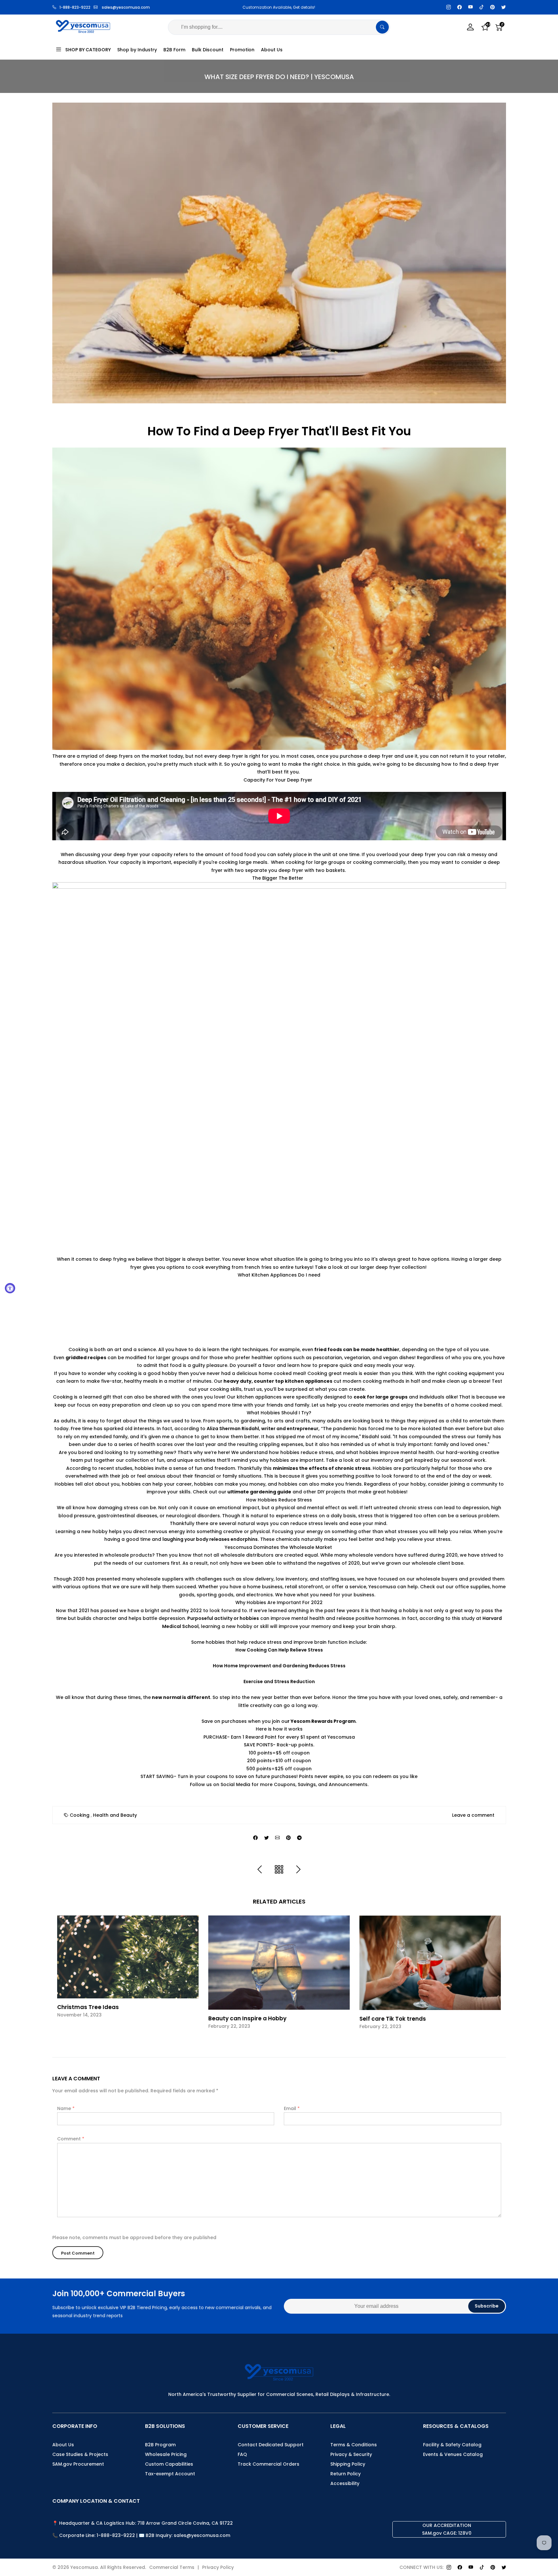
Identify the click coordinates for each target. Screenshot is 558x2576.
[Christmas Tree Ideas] (128, 1957)
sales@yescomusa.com (126, 7)
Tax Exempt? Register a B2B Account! (279, 7)
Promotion (242, 50)
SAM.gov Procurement (78, 2464)
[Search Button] (382, 27)
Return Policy (346, 2474)
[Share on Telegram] (299, 1838)
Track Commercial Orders (269, 2464)
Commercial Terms (172, 2567)
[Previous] (260, 1870)
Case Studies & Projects (80, 2454)
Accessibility (345, 2483)
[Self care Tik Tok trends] (430, 1963)
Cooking (80, 1815)
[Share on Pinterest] (288, 1838)
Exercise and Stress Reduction (279, 1682)
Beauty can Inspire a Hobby (247, 2018)
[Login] (470, 27)
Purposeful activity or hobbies (223, 1618)
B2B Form (174, 50)
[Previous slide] (61, 1977)
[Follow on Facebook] (460, 7)
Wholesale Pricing (166, 2454)
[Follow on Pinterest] (492, 7)
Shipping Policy (348, 2464)
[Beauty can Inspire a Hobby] (279, 1963)
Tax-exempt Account (170, 2474)
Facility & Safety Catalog (452, 2445)
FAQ (242, 2454)
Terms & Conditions (354, 2445)
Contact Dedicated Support (271, 2445)
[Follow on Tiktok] (481, 7)
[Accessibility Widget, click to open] (10, 1288)
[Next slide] (498, 1977)
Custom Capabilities (169, 2464)
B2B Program (160, 2445)
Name (66, 2108)
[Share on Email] (277, 1838)
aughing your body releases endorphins (211, 1539)
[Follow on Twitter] (503, 7)
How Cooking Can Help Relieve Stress (279, 1650)
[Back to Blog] (279, 1870)
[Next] (298, 1870)
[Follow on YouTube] (470, 7)
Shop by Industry (137, 50)
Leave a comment (473, 1815)
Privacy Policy (218, 2567)
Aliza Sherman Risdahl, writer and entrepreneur (263, 1429)
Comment (71, 2139)
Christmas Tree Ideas (88, 2007)
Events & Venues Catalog (453, 2454)
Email (292, 2108)
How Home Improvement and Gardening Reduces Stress (279, 1666)
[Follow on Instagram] (449, 7)
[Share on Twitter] (266, 1838)
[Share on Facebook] (255, 1838)
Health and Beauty (115, 1815)
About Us (272, 50)
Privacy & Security (351, 2454)
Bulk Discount (208, 50)
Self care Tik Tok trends (393, 2019)
